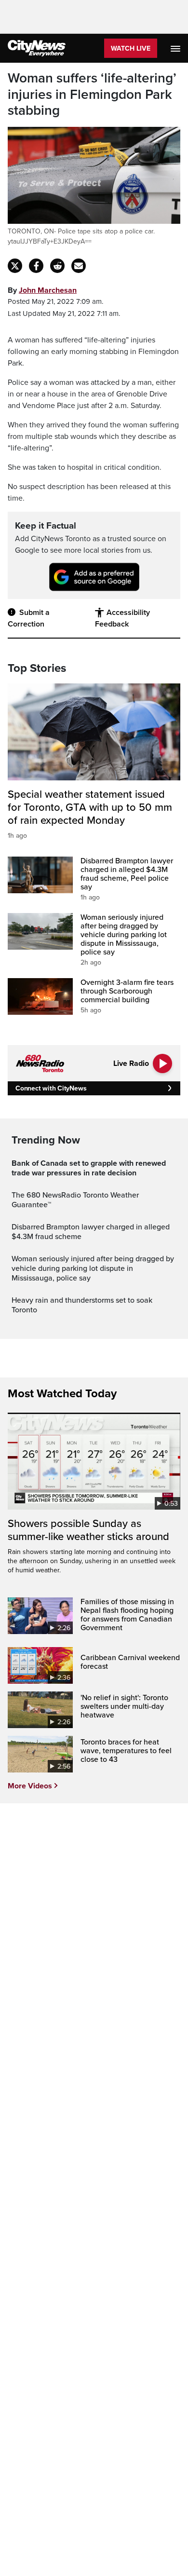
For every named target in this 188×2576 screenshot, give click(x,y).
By (42, 290)
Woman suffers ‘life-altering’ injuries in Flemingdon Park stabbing (92, 95)
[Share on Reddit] (57, 266)
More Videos (30, 1786)
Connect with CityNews (51, 1088)
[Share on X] (15, 266)
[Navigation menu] (176, 48)
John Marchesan (48, 290)
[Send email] (79, 266)
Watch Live (131, 48)
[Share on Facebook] (36, 266)
